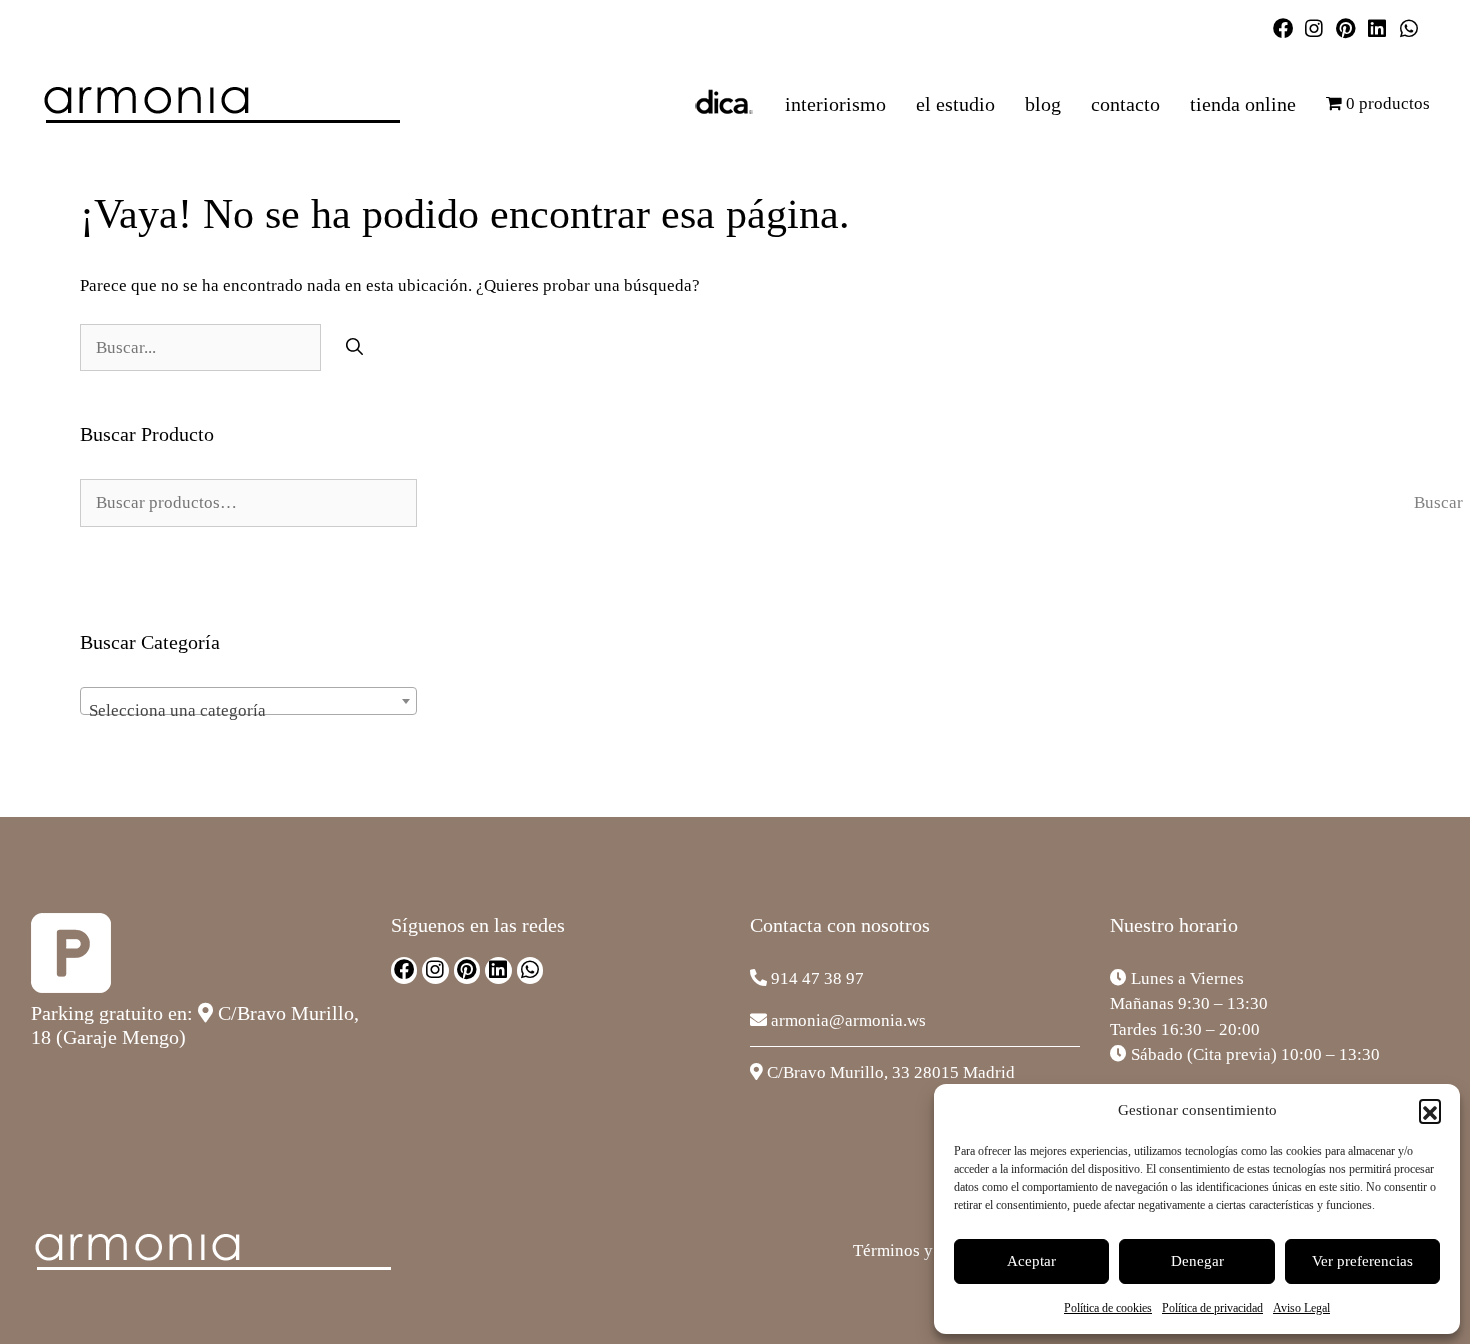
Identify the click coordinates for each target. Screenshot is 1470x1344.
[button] (1430, 1110)
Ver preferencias (1362, 1261)
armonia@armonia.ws (848, 1020)
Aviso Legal (1301, 1308)
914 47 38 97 (817, 978)
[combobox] (248, 701)
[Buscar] (354, 348)
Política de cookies (1108, 1308)
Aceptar (1031, 1261)
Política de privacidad (1212, 1308)
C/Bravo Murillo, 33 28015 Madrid (891, 1072)
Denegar (1197, 1261)
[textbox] (248, 710)
